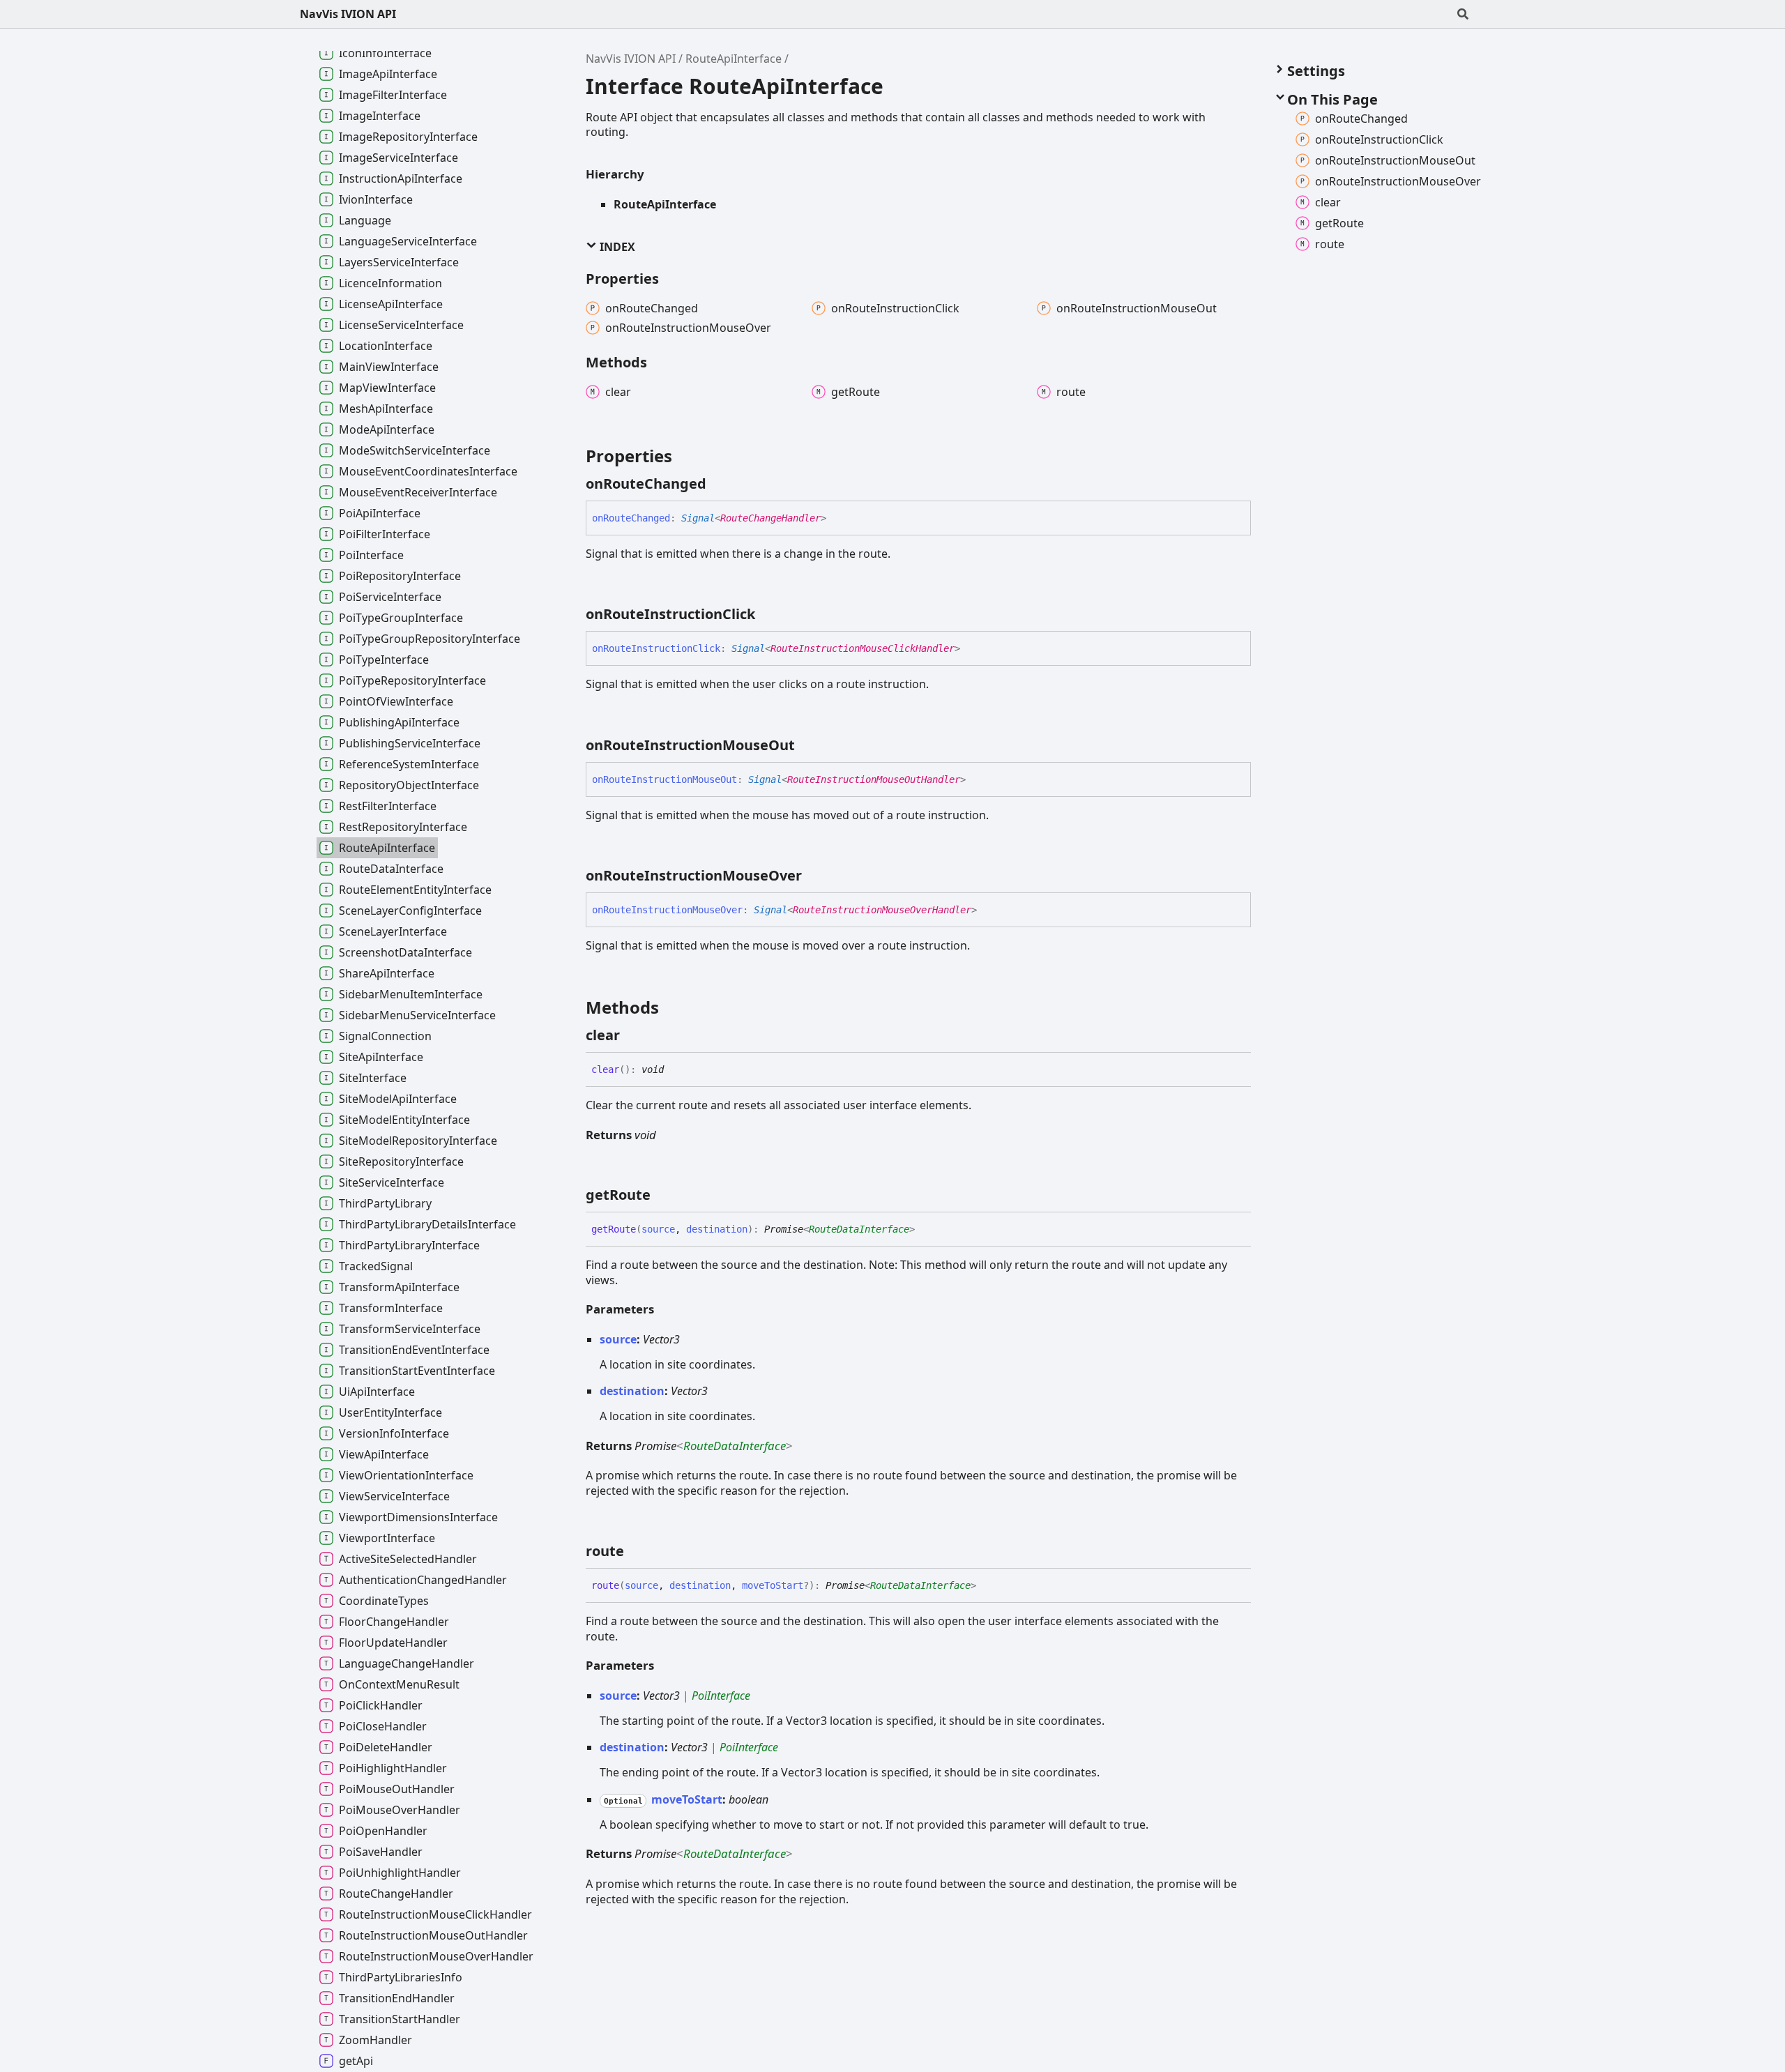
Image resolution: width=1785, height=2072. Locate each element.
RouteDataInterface (859, 1229)
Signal (698, 518)
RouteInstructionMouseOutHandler (874, 779)
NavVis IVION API (348, 14)
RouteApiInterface (734, 59)
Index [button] (616, 247)
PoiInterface (721, 1696)
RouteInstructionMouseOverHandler (882, 910)
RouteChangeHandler (770, 518)
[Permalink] (719, 484)
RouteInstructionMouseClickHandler (863, 648)
